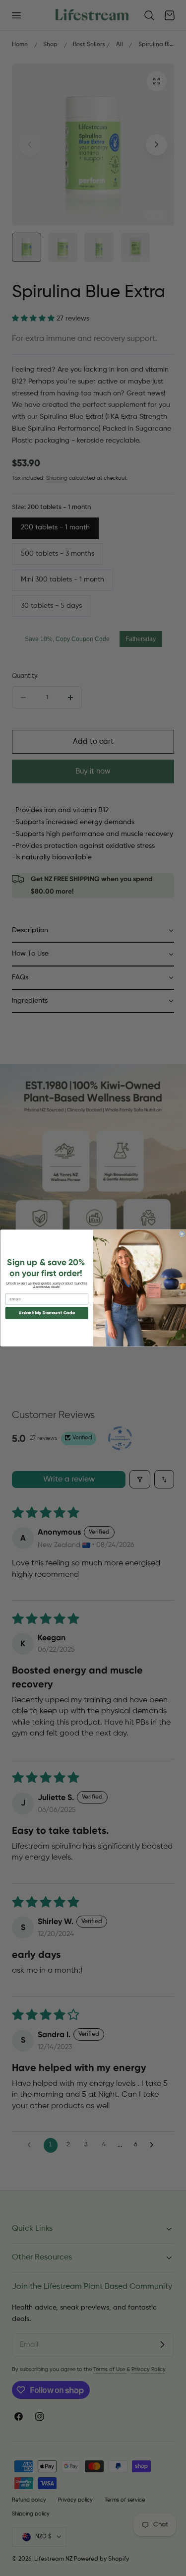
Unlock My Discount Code (47, 1313)
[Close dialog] (182, 1234)
